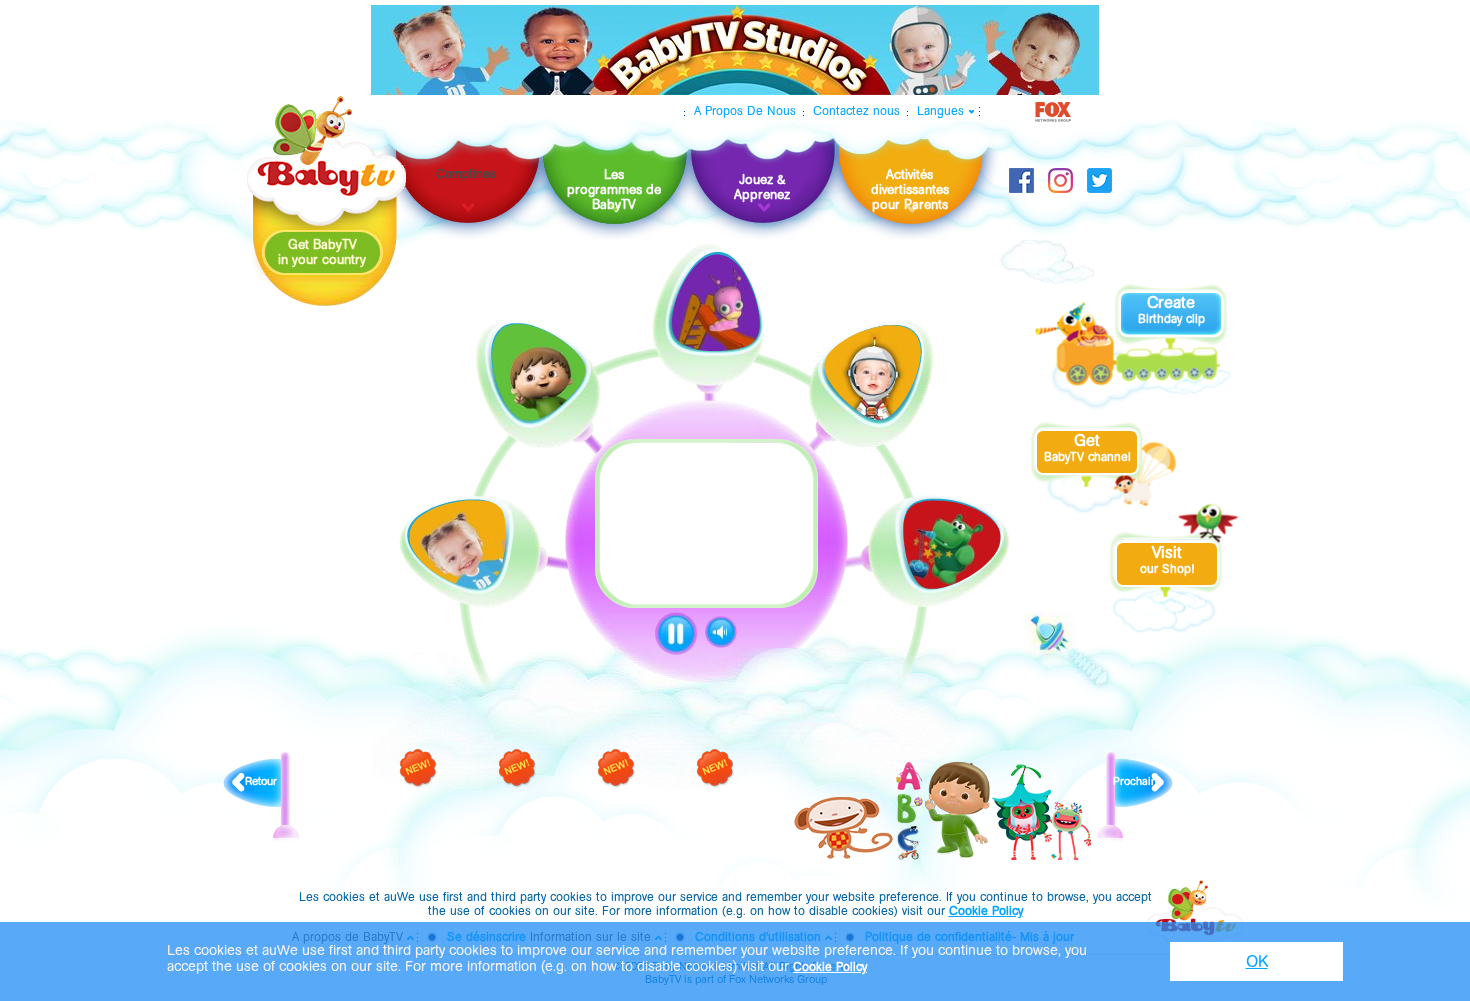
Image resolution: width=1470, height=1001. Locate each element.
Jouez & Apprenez (762, 187)
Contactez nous (856, 111)
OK (1257, 961)
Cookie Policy (986, 911)
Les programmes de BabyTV (614, 189)
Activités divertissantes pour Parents (910, 189)
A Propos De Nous (745, 111)
